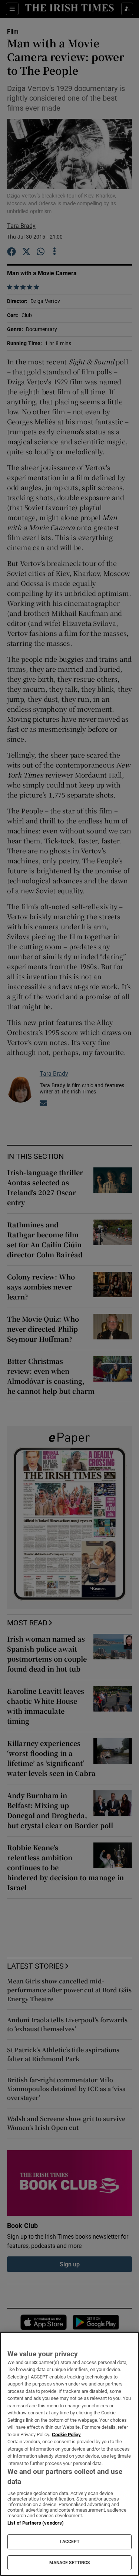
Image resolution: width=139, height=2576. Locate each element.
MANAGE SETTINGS (70, 2563)
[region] (69, 2454)
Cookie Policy (66, 2435)
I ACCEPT (70, 2542)
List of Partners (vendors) (36, 2523)
